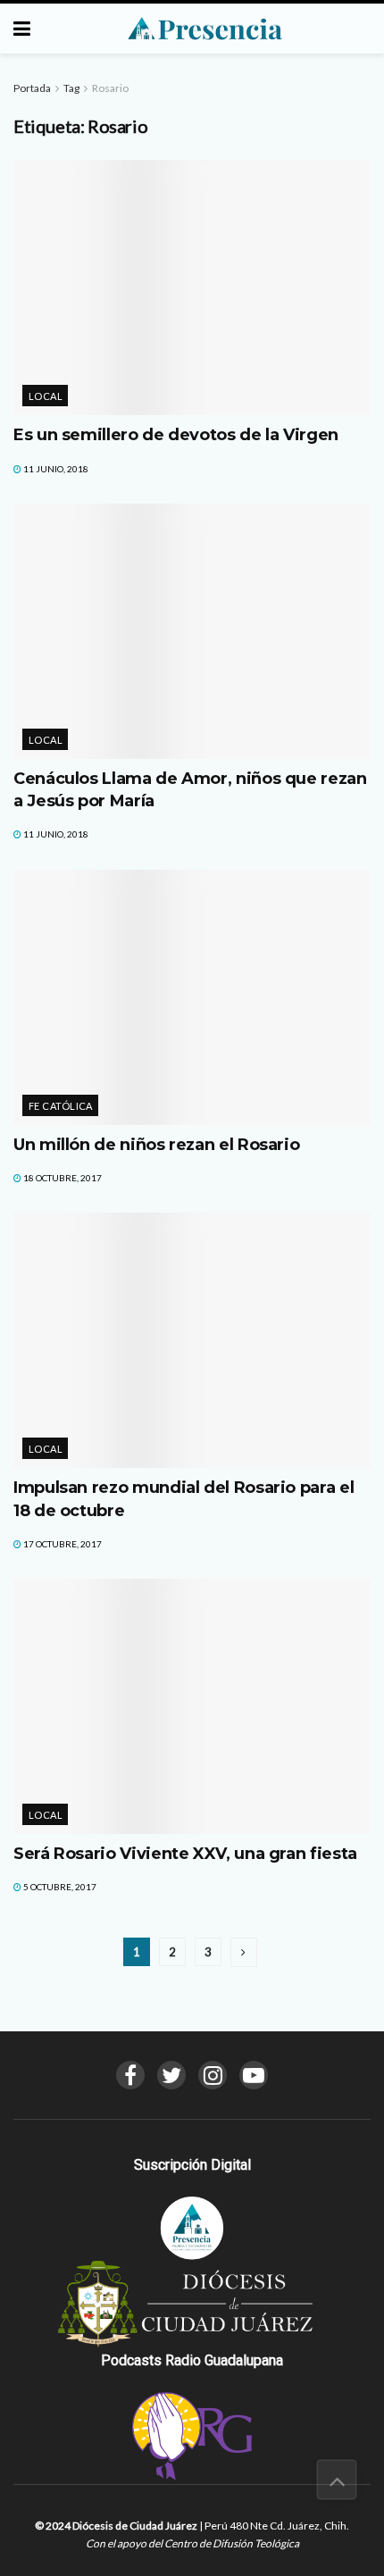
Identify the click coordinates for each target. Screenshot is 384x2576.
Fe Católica (61, 1106)
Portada (32, 88)
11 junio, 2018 (55, 469)
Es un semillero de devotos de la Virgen (176, 435)
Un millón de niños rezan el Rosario (156, 1145)
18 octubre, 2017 (62, 1178)
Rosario (110, 88)
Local (46, 396)
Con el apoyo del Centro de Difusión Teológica (192, 2543)
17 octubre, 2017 (62, 1544)
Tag (71, 88)
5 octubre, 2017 (59, 1887)
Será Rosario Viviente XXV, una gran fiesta (185, 1854)
